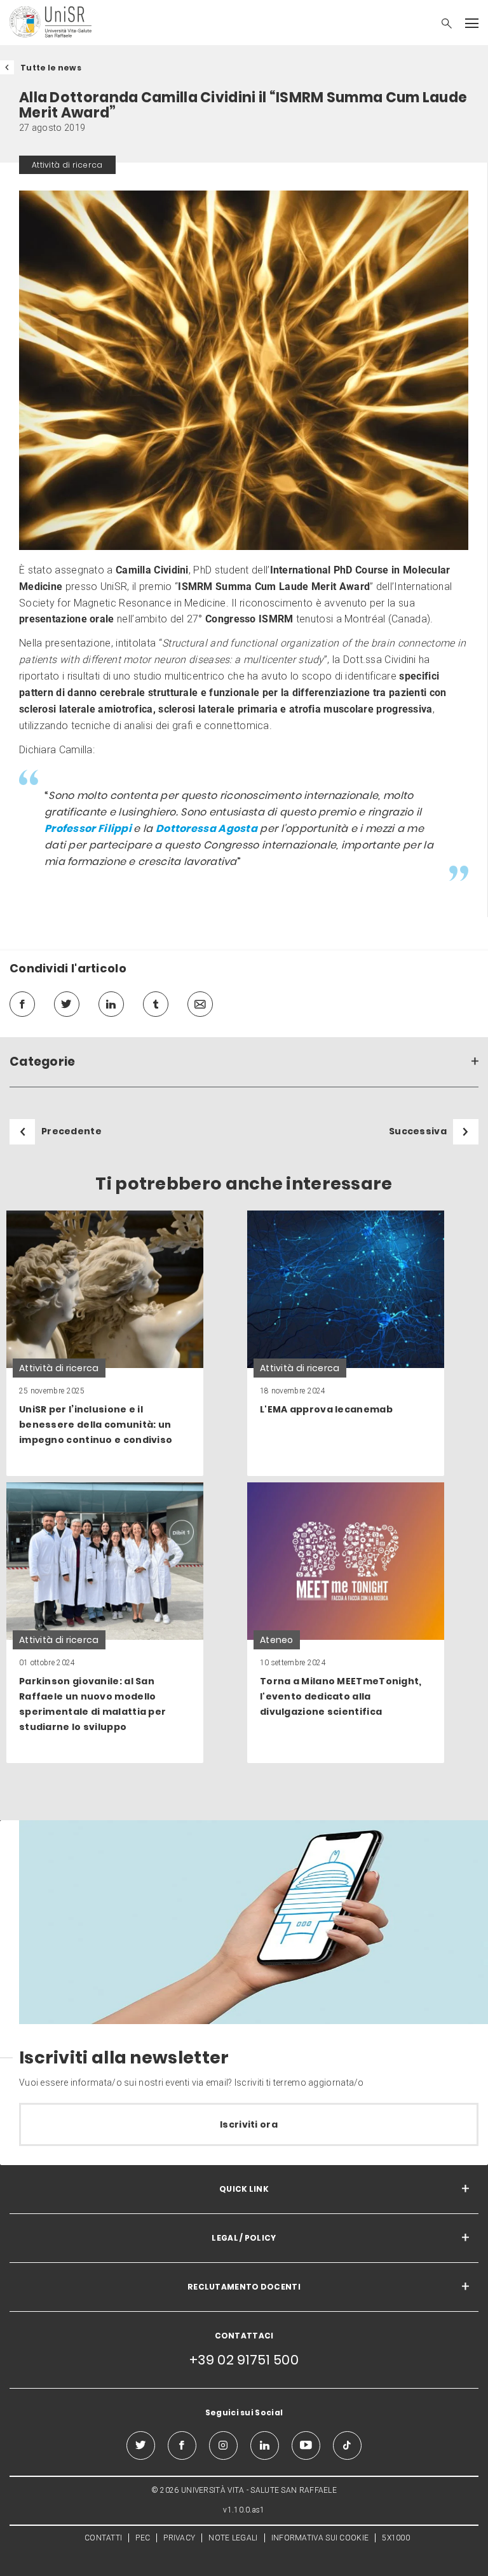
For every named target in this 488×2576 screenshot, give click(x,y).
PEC (143, 2538)
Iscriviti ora (249, 2124)
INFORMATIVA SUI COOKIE (320, 2538)
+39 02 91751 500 (244, 2360)
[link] (105, 1343)
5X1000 (396, 2538)
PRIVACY (179, 2538)
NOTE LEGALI (233, 2538)
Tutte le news (51, 68)
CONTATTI (103, 2538)
